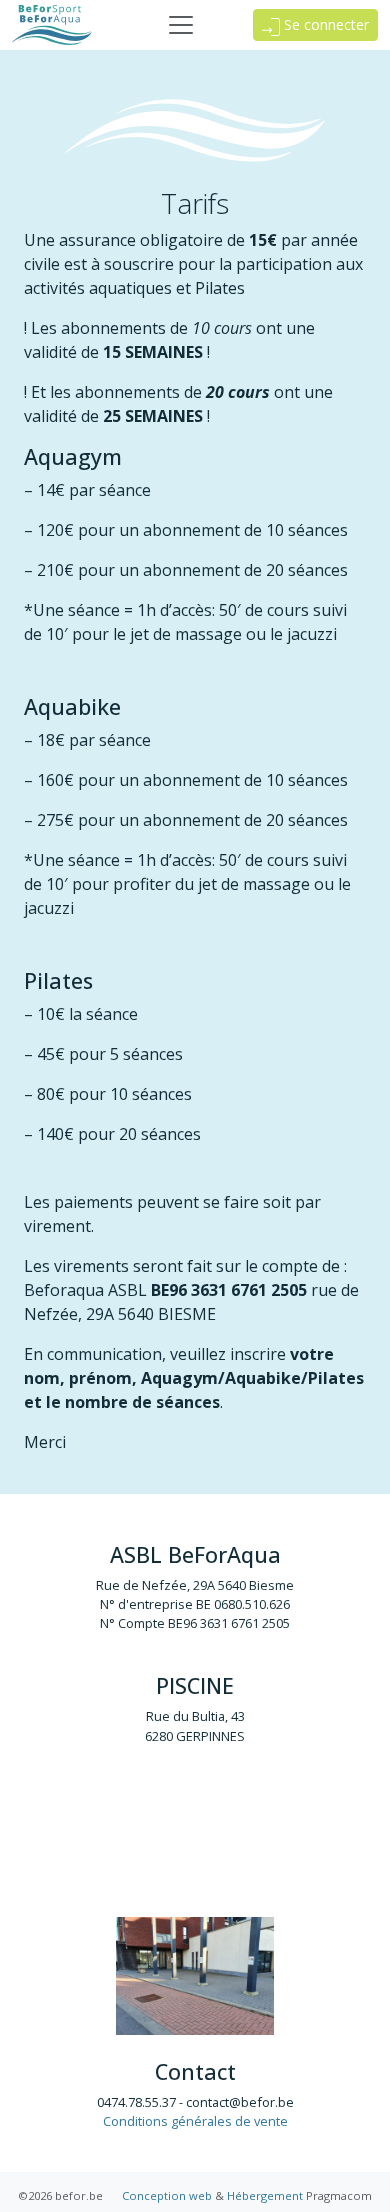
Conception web (167, 2195)
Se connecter (324, 24)
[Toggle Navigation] (181, 25)
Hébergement (265, 2195)
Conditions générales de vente (195, 2121)
